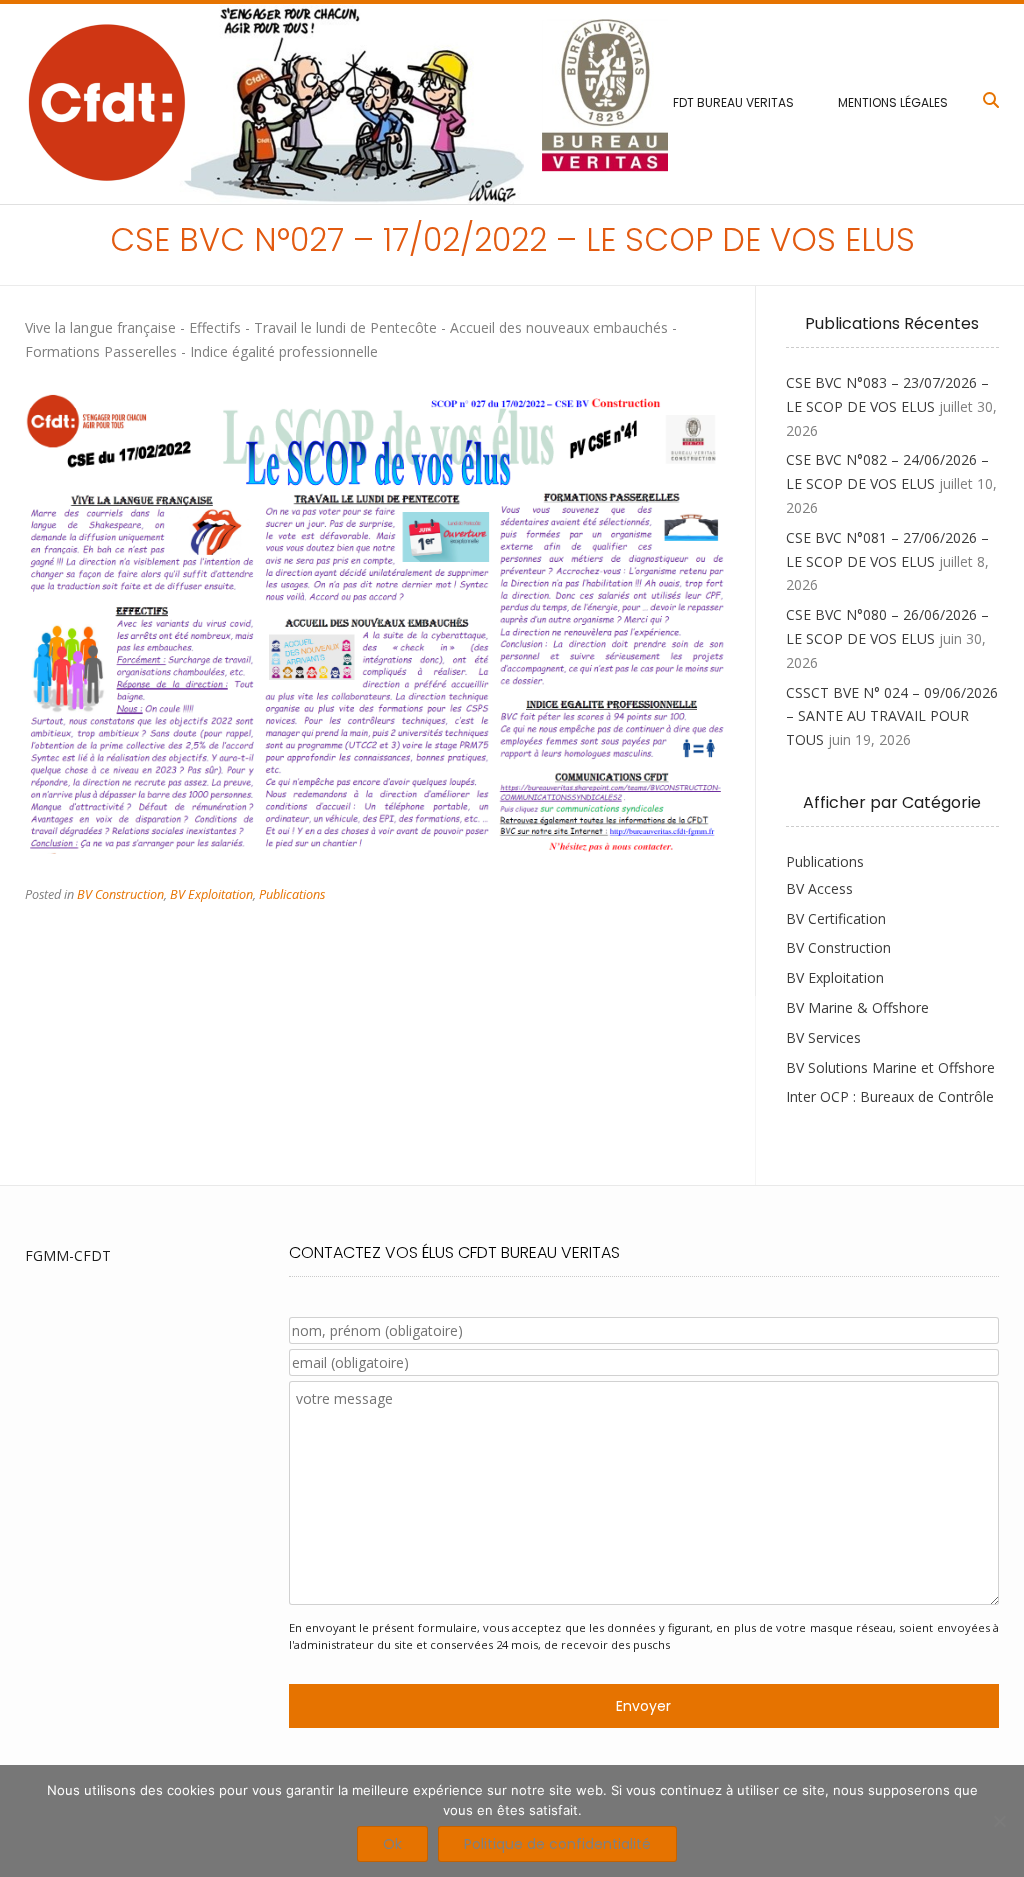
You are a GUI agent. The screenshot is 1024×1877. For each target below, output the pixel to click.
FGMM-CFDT (68, 1255)
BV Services (823, 1037)
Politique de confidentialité (557, 1844)
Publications (292, 894)
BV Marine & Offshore (857, 1007)
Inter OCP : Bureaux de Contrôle (890, 1096)
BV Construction (120, 894)
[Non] (999, 1821)
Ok (392, 1844)
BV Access (819, 888)
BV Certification (836, 918)
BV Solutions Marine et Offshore (890, 1067)
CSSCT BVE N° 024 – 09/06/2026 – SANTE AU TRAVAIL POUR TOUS (892, 716)
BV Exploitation (211, 894)
